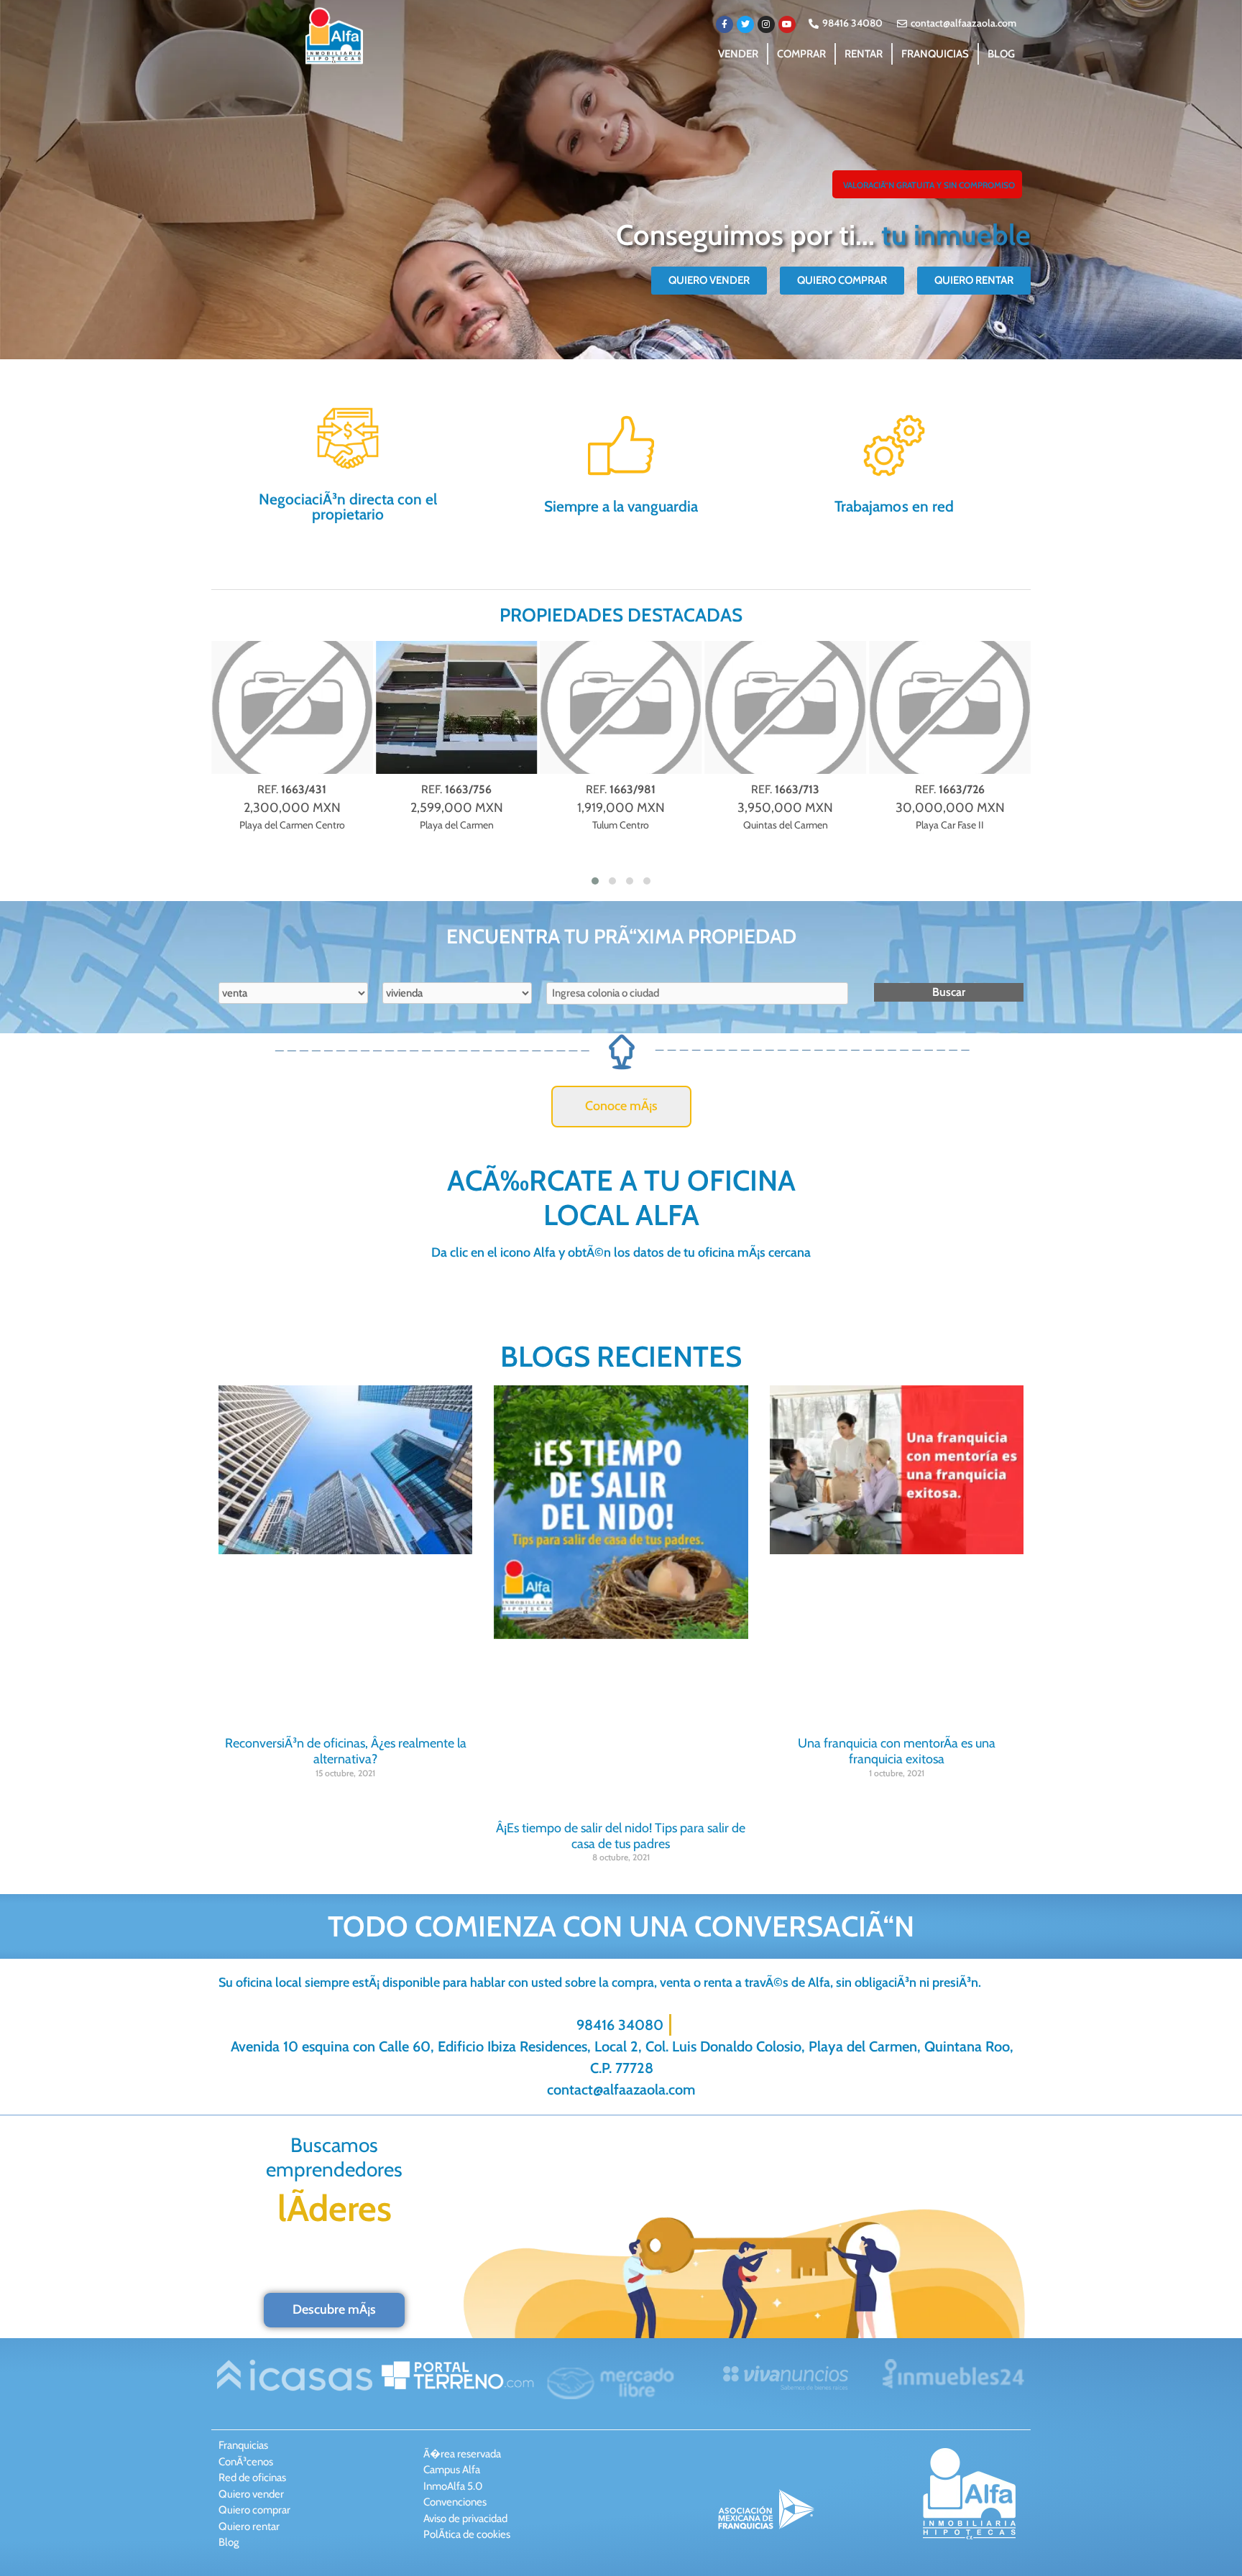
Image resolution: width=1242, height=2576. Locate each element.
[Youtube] (787, 24)
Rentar (864, 54)
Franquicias (935, 54)
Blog (1001, 54)
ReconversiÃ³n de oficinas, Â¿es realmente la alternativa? (346, 1751)
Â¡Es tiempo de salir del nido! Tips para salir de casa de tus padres (621, 1836)
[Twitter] (745, 24)
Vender (738, 54)
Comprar (801, 54)
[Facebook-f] (724, 24)
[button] (927, 184)
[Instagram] (766, 24)
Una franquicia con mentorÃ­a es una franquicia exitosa (897, 1751)
